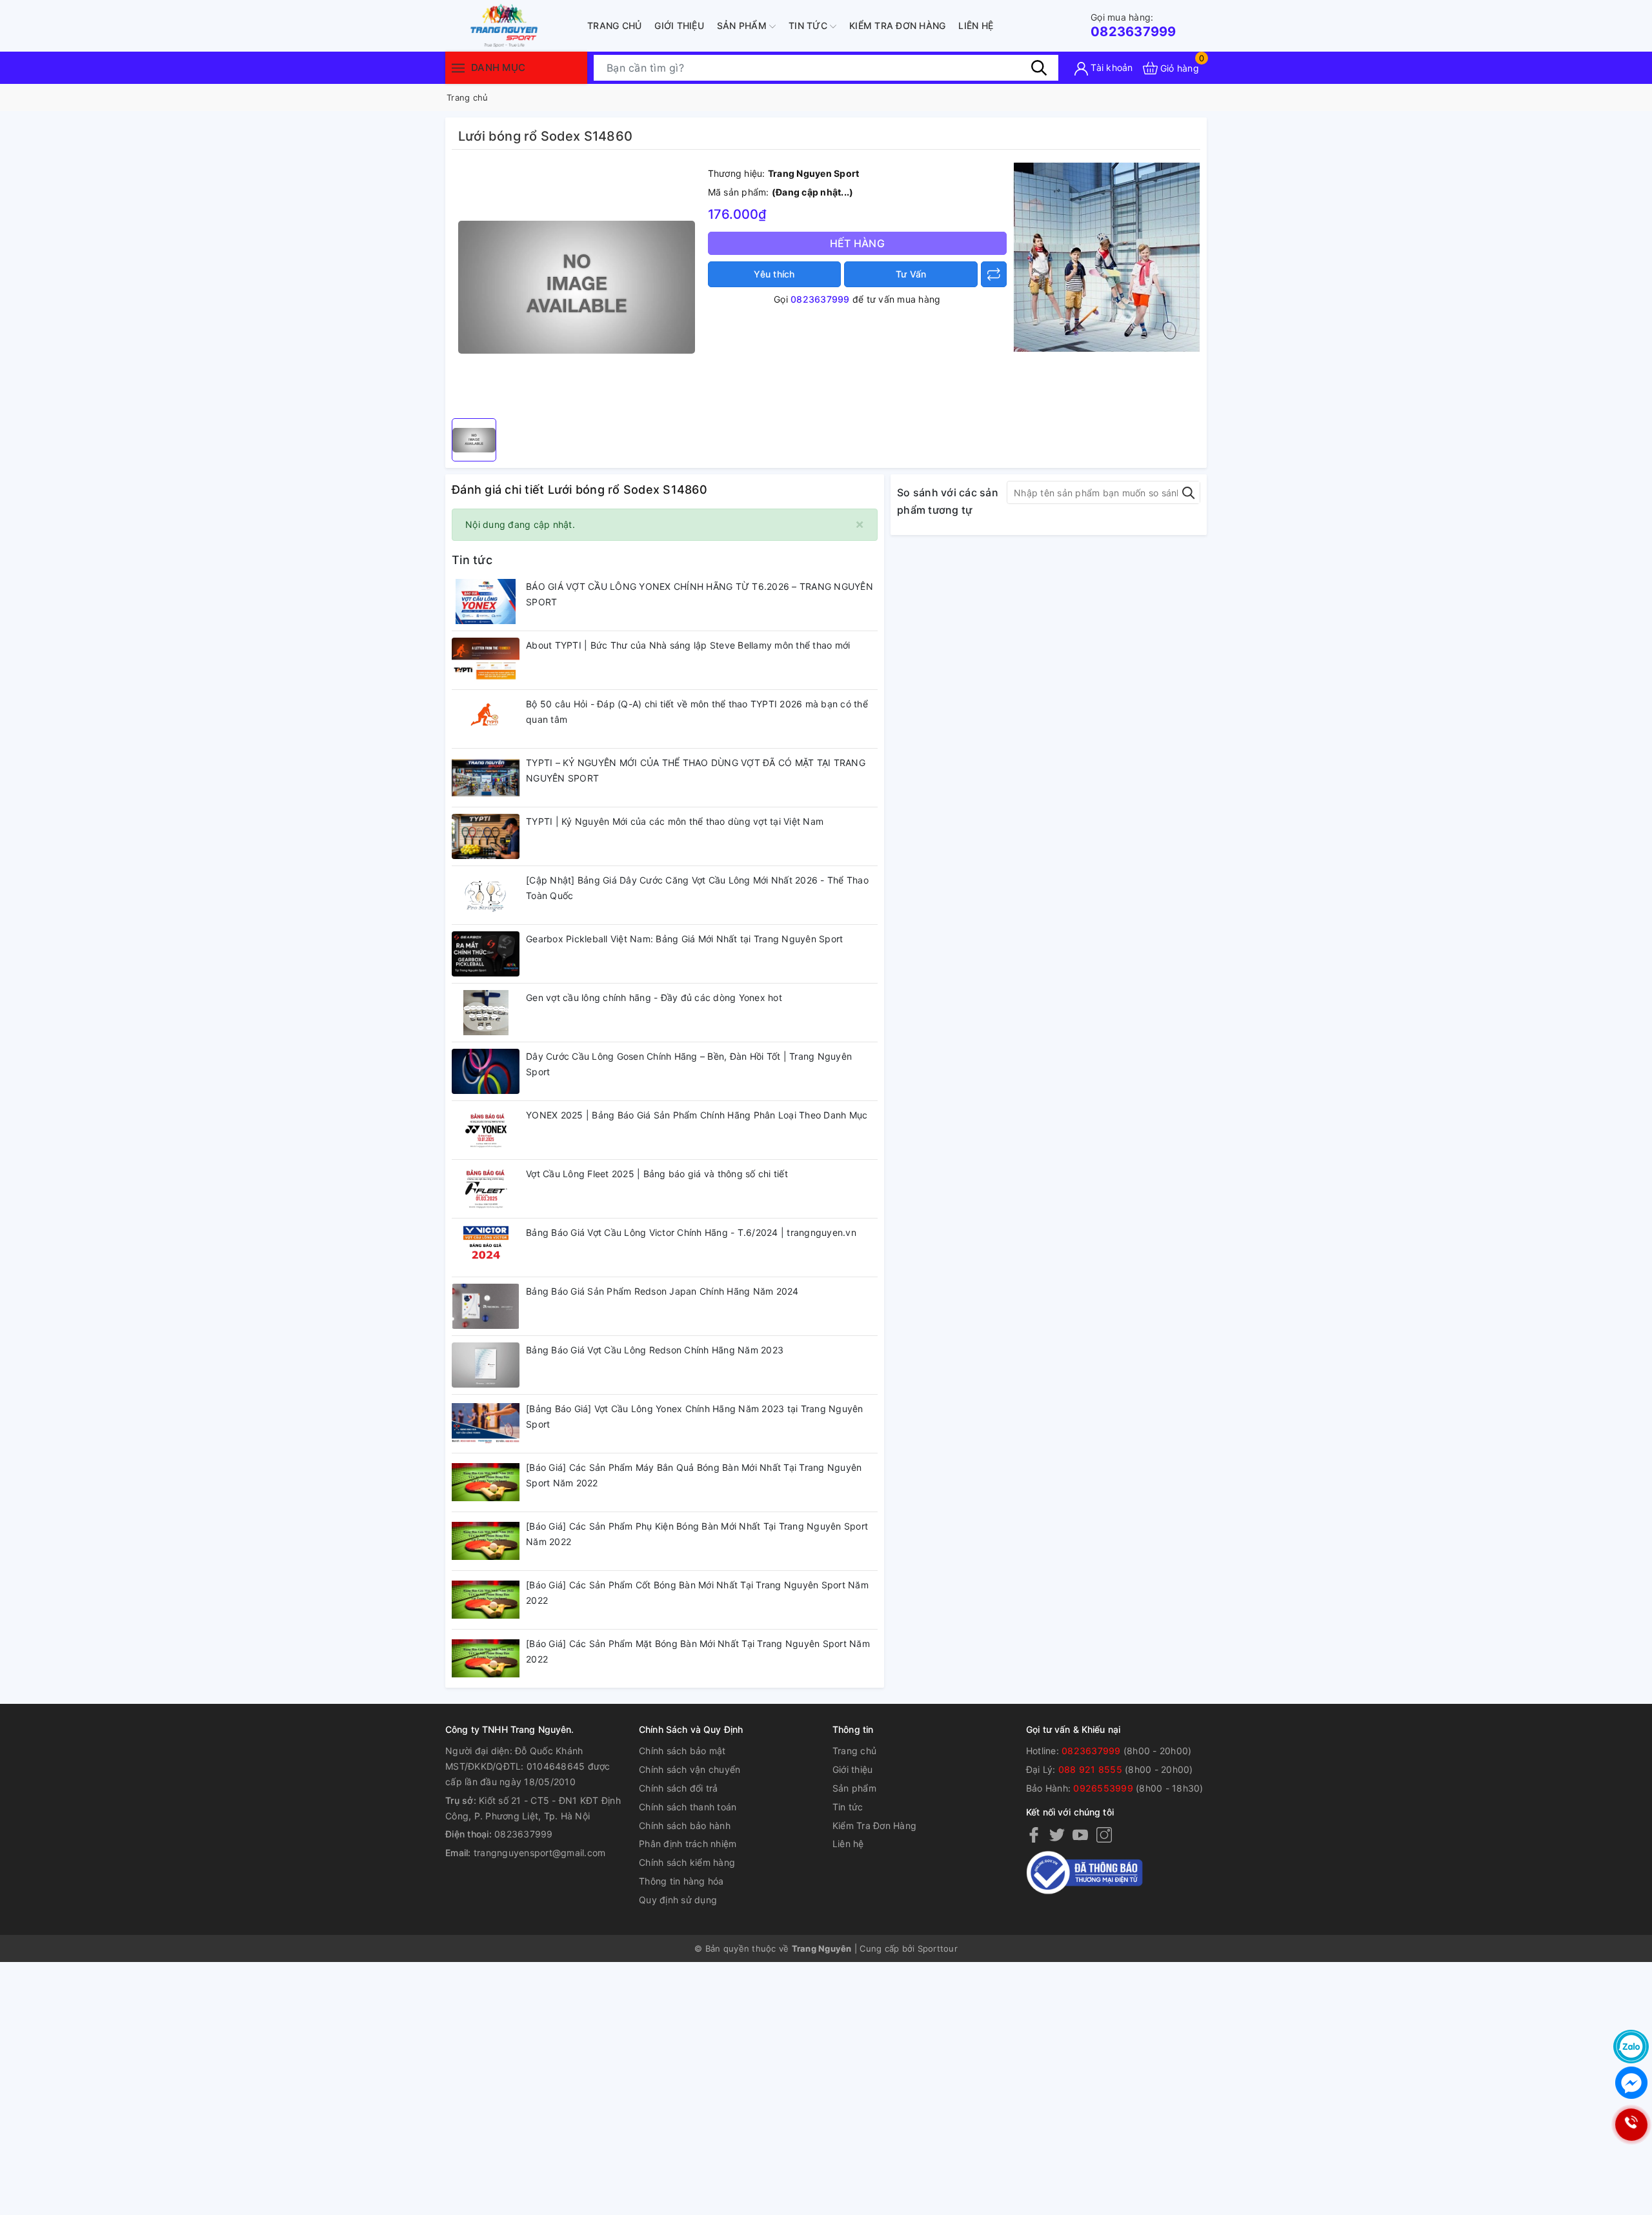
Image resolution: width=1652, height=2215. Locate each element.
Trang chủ (614, 25)
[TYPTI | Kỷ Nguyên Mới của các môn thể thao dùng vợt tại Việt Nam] (486, 836)
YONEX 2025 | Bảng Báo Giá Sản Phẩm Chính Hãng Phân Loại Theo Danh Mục (697, 1115)
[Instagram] (1104, 1834)
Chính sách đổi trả (679, 1788)
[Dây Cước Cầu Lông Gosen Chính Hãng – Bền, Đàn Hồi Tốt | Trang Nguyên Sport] (486, 1071)
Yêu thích (774, 274)
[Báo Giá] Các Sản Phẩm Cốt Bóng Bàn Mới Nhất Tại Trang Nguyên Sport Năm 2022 (697, 1593)
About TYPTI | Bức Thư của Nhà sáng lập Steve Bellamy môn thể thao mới (688, 645)
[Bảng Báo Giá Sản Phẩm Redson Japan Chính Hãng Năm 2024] (486, 1306)
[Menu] (458, 67)
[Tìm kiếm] (1039, 68)
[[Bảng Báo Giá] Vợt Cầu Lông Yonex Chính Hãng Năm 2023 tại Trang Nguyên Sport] (486, 1424)
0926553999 (1103, 1788)
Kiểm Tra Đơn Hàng (897, 25)
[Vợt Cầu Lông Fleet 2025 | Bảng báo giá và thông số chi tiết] (486, 1189)
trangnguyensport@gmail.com (540, 1853)
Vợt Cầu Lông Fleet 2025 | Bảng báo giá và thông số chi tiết (657, 1174)
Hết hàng (857, 243)
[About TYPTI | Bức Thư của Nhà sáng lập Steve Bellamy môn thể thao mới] (486, 660)
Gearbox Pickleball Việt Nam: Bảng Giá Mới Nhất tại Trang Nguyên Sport (684, 939)
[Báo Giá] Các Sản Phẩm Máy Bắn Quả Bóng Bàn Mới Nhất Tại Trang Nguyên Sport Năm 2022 (694, 1475)
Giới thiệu (679, 25)
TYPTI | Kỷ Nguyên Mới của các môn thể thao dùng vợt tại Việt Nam (675, 821)
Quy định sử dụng (678, 1900)
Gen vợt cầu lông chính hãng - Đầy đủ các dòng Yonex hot (654, 997)
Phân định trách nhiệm (688, 1844)
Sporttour (938, 1948)
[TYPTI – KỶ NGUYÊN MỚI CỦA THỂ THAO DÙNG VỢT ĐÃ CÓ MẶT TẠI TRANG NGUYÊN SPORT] (486, 778)
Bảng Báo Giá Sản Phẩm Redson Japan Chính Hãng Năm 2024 (662, 1291)
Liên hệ (976, 25)
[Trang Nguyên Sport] (1107, 257)
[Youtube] (1080, 1834)
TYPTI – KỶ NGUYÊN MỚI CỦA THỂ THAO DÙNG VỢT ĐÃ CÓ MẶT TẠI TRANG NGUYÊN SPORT (696, 770)
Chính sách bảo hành (685, 1826)
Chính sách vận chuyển (690, 1769)
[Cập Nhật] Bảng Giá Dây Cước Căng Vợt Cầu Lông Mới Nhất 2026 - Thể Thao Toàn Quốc (697, 888)
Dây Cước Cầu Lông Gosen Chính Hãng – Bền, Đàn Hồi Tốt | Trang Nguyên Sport (689, 1064)
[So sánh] (994, 274)
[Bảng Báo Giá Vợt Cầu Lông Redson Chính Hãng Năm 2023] (486, 1365)
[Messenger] (1631, 2083)
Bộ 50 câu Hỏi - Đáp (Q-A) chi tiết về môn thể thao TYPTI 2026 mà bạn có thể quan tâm (697, 712)
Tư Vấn (911, 274)
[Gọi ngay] (1631, 2125)
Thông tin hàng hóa (681, 1881)
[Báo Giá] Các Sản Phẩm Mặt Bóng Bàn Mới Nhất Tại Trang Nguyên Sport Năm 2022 (698, 1651)
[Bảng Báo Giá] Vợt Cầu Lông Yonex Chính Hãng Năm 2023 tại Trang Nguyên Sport (695, 1416)
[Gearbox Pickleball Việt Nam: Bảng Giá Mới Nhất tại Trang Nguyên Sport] (486, 954)
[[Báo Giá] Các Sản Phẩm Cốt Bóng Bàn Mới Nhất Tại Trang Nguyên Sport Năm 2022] (486, 1600)
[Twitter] (1057, 1834)
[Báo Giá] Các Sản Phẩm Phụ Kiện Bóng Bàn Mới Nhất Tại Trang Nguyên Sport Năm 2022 (697, 1534)
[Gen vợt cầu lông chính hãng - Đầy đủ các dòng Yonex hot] (486, 1013)
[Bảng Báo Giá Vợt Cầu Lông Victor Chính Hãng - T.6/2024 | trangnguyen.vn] (486, 1248)
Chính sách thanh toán (688, 1807)
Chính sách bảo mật (682, 1751)
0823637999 (1133, 25)
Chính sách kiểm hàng (687, 1862)
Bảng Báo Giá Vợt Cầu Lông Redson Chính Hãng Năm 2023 (655, 1350)
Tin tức (809, 25)
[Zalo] (1631, 2047)
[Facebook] (1034, 1834)
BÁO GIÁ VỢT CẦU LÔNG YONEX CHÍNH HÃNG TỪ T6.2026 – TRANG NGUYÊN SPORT (700, 594)
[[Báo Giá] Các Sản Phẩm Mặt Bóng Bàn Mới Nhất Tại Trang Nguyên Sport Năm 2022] (486, 1659)
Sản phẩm (743, 25)
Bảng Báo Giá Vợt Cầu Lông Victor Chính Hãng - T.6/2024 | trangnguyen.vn (691, 1232)
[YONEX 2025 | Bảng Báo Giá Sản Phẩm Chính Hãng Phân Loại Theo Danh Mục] (486, 1130)
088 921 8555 (1090, 1769)
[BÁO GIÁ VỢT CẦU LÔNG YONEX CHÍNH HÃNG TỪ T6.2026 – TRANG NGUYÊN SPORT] (486, 602)
